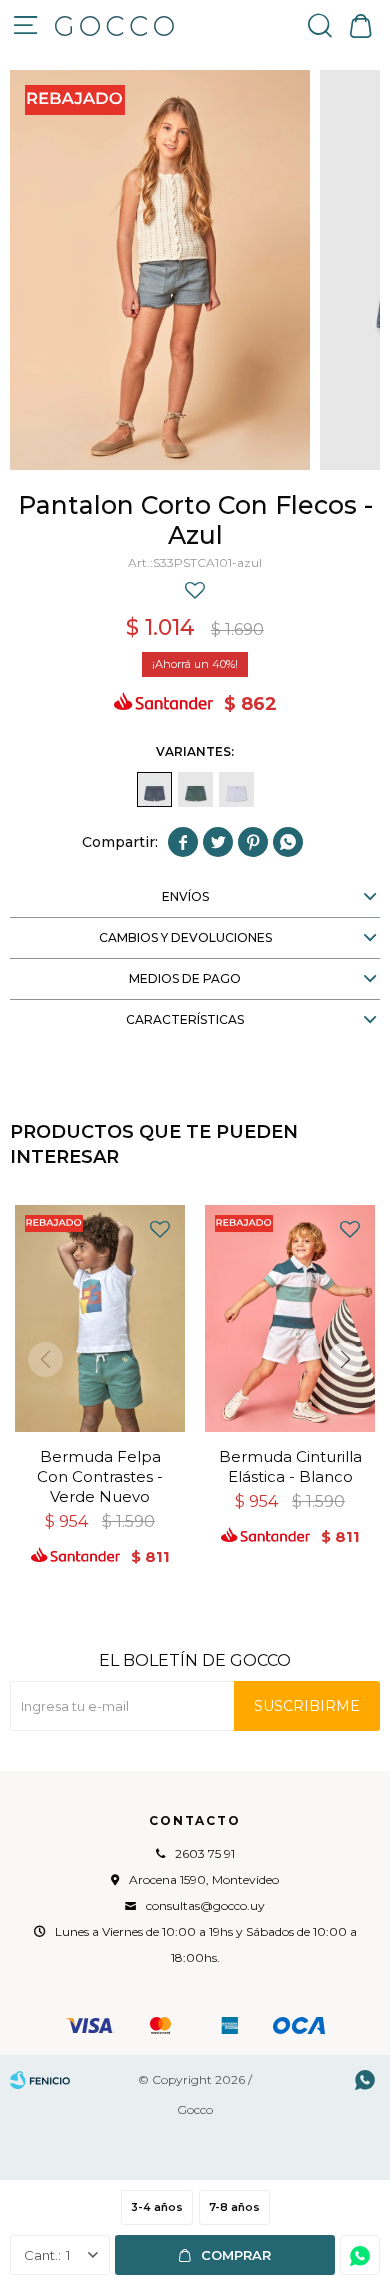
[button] (320, 25)
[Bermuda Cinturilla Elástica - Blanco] (290, 1318)
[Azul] (154, 789)
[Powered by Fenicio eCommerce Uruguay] (40, 2080)
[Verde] (195, 789)
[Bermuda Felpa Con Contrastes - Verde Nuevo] (100, 1318)
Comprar (236, 2255)
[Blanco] (236, 789)
